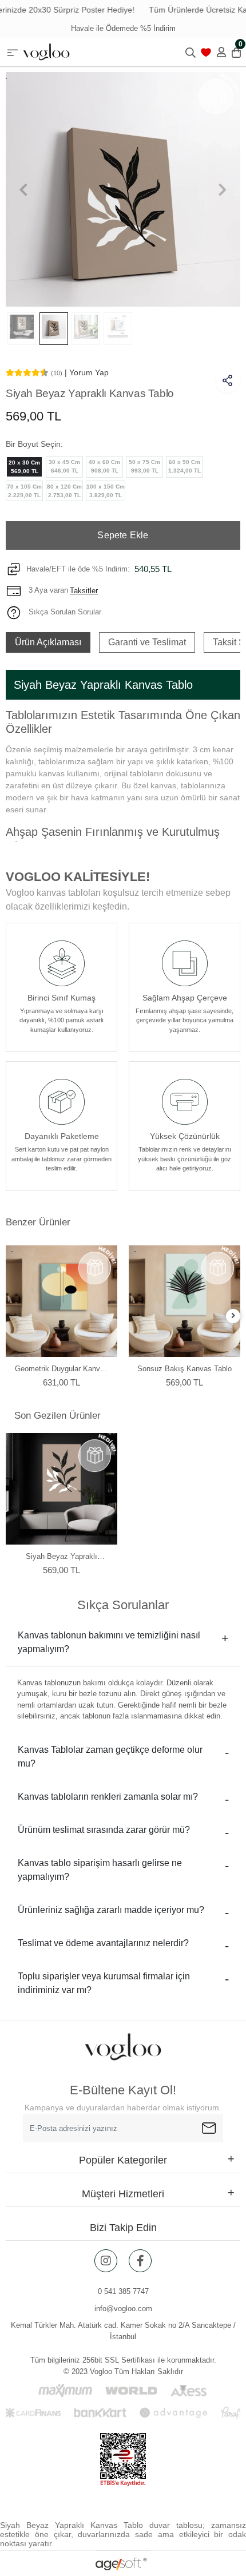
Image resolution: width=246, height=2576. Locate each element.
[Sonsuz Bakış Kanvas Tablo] (184, 1301)
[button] (23, 189)
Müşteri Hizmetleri (123, 2194)
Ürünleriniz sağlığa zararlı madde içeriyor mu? (111, 1910)
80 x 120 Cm (64, 491)
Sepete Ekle (123, 535)
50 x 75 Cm (144, 466)
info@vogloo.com (123, 2309)
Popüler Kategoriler (123, 2160)
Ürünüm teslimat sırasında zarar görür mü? (104, 1830)
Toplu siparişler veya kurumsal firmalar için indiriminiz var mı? (104, 1983)
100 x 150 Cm (106, 491)
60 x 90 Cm (184, 466)
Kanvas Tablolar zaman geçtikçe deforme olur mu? (110, 1757)
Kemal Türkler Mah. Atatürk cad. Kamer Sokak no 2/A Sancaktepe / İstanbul (123, 2331)
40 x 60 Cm (104, 466)
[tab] (48, 642)
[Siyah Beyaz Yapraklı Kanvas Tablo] (61, 1489)
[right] (233, 1316)
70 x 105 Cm (24, 491)
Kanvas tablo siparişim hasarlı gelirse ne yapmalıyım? (100, 1870)
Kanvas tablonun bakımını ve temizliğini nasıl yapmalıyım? (109, 1642)
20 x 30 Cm (24, 467)
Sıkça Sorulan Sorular (64, 612)
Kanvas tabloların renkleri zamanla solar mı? (108, 1797)
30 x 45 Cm (64, 466)
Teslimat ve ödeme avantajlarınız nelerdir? (103, 1943)
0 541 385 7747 (123, 2291)
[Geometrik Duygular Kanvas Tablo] (61, 1301)
